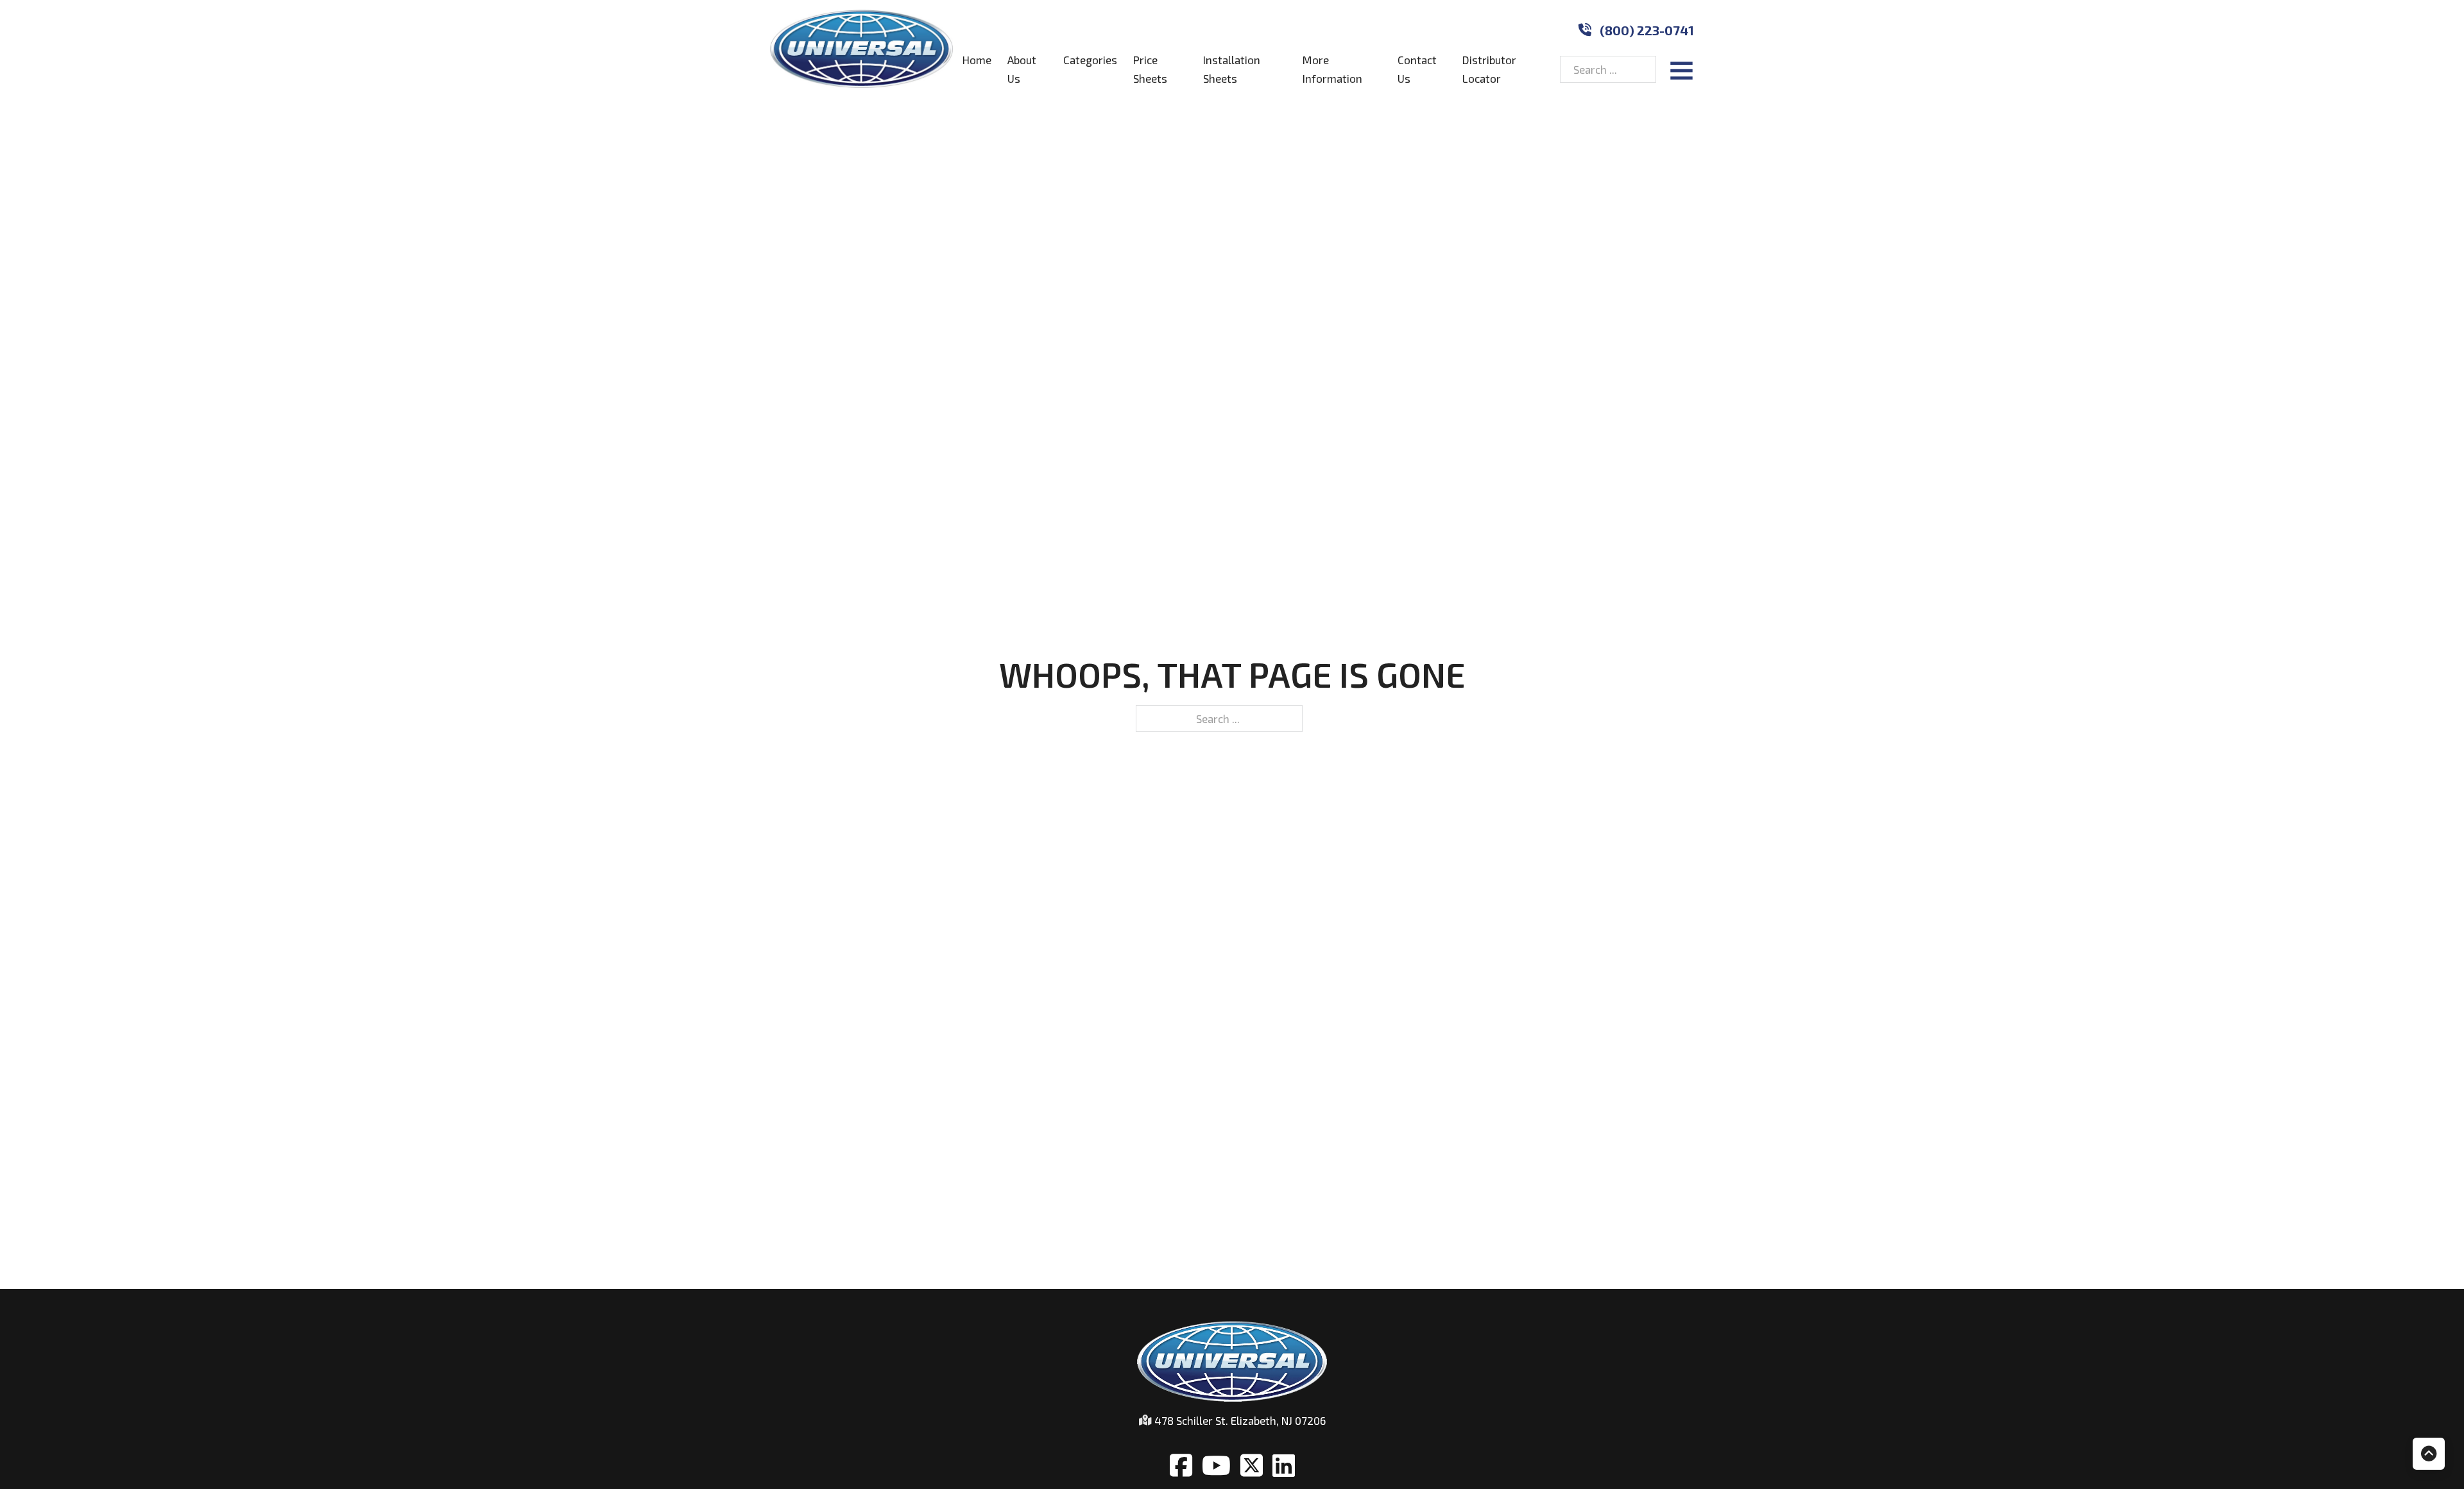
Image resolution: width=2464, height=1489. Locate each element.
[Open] (1681, 70)
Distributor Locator (1489, 69)
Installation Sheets (1232, 69)
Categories (1090, 60)
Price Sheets (1150, 69)
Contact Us (1417, 69)
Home (977, 60)
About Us (1022, 69)
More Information (1332, 69)
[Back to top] (2429, 1454)
